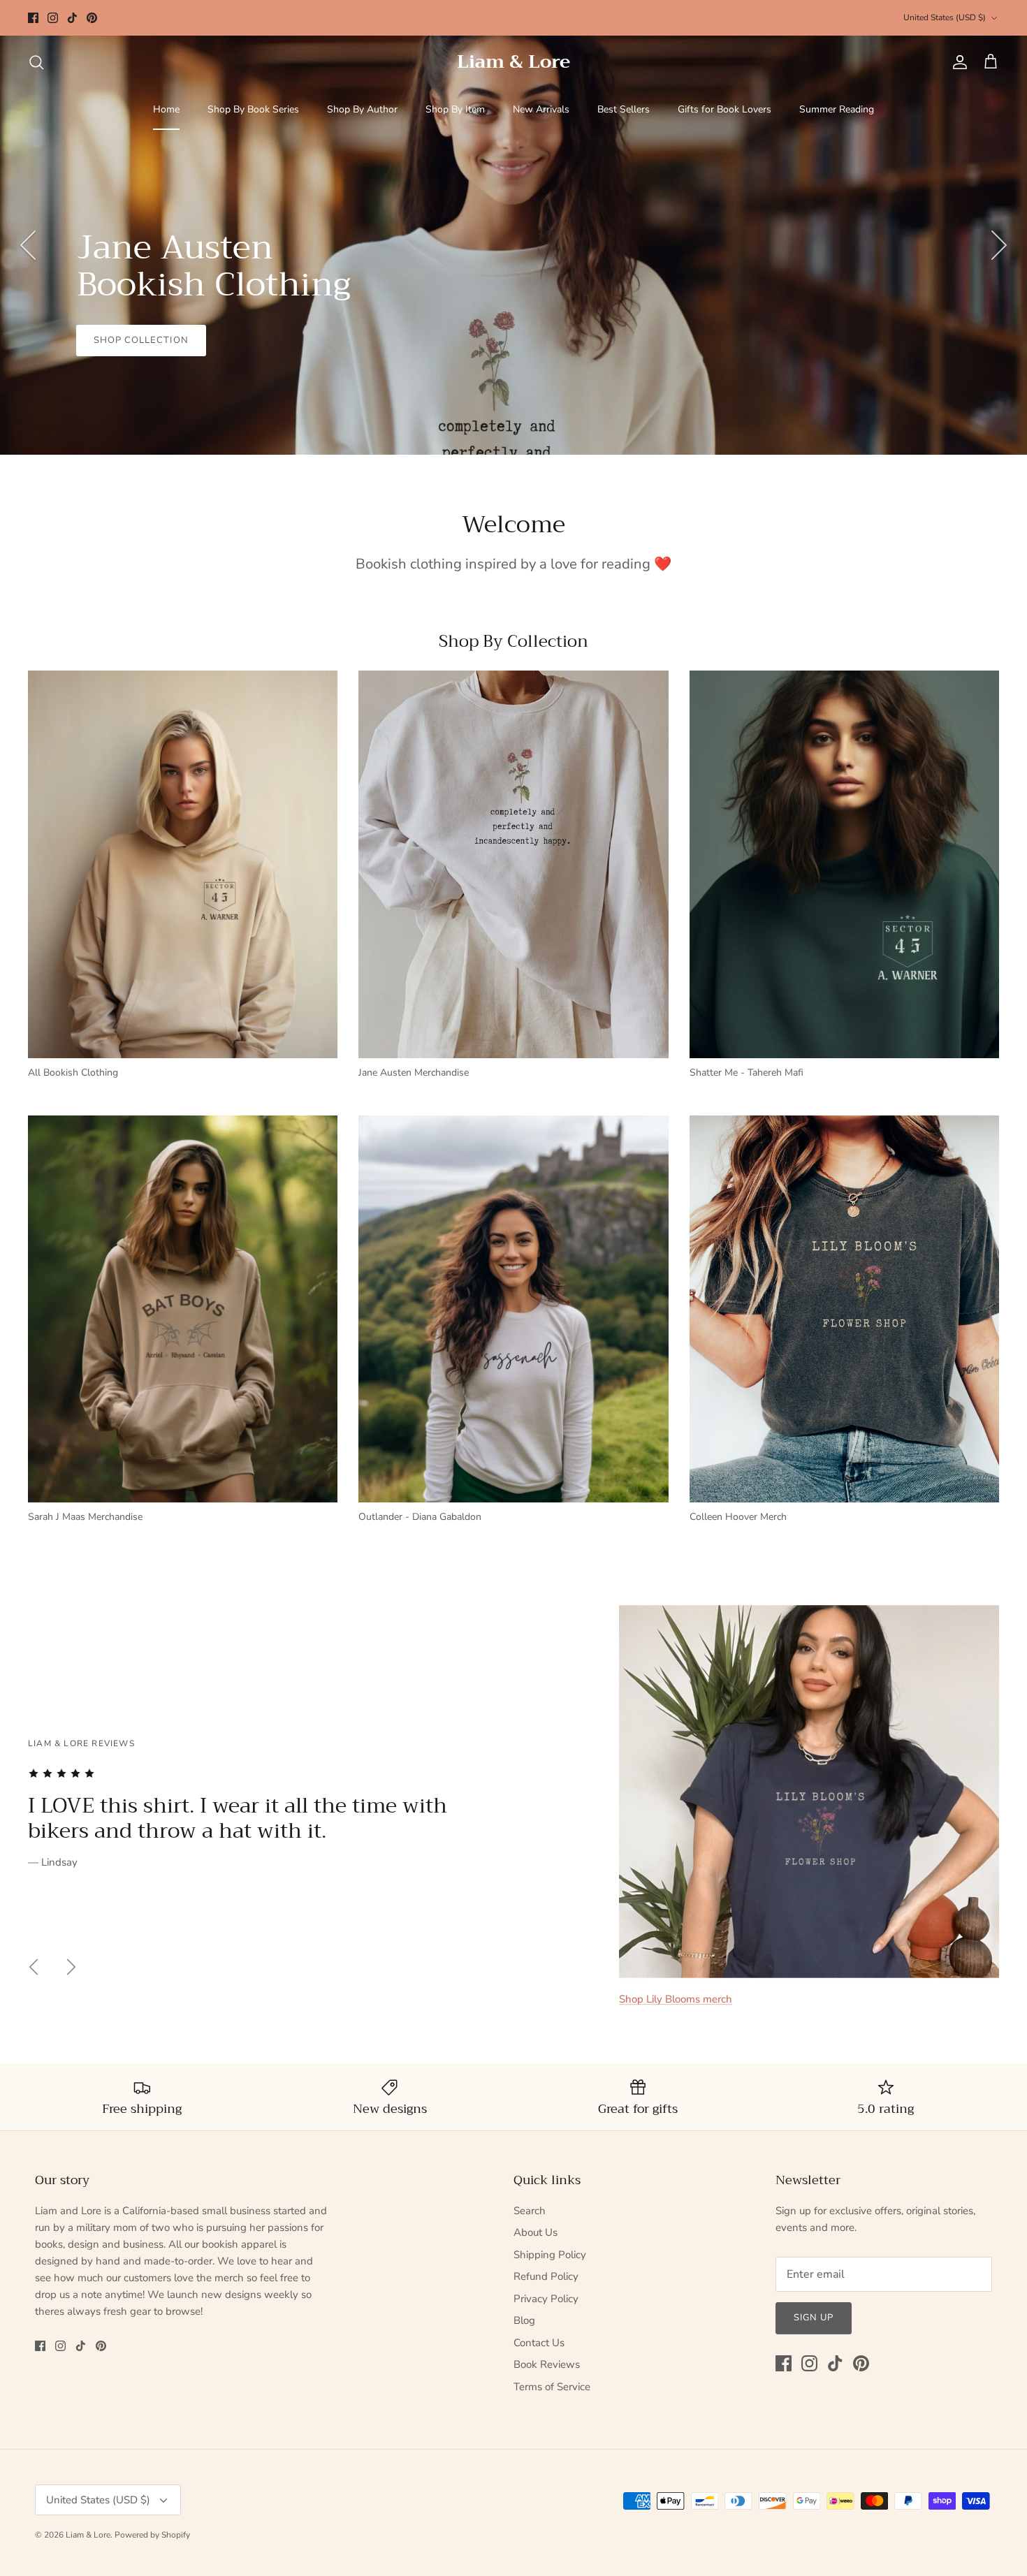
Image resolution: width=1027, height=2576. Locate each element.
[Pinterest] (92, 18)
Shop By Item (455, 109)
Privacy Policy (546, 2299)
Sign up (814, 2318)
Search (530, 2211)
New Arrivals (541, 109)
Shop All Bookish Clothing (169, 390)
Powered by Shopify (152, 2535)
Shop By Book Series (253, 109)
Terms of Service (552, 2387)
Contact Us (539, 2343)
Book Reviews (547, 2364)
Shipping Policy (550, 2255)
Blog (524, 2320)
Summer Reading (837, 109)
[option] (513, 245)
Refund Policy (546, 2276)
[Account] (957, 62)
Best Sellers (624, 109)
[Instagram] (53, 18)
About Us (536, 2232)
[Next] (999, 245)
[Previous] (28, 245)
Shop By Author (362, 109)
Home (166, 109)
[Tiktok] (72, 18)
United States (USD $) (945, 17)
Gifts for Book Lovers (724, 109)
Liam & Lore (88, 2535)
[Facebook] (33, 18)
